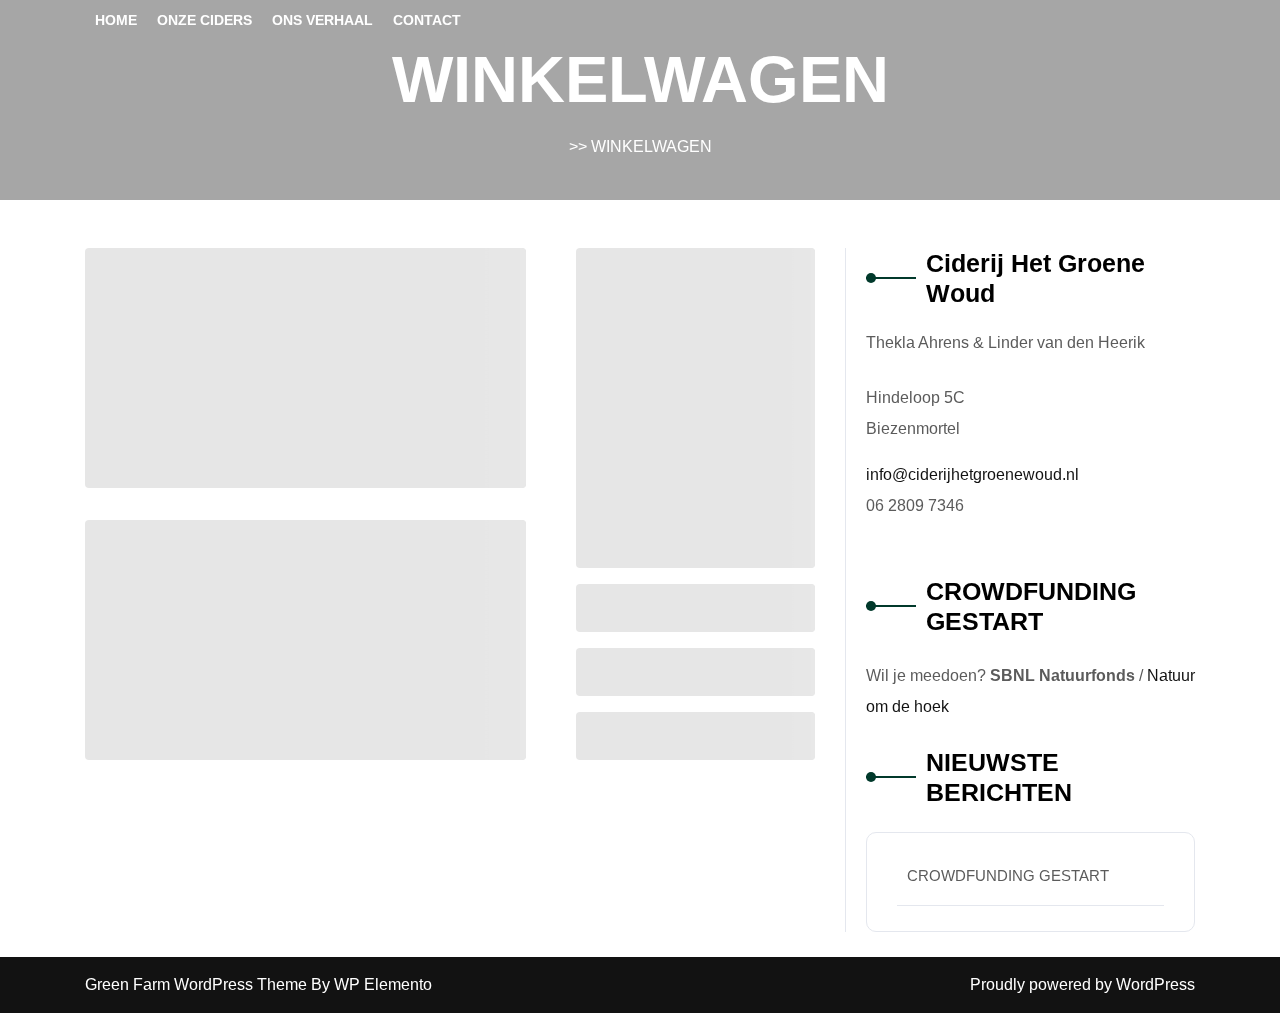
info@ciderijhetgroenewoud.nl (972, 474)
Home (116, 20)
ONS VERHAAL (322, 20)
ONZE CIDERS (204, 20)
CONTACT (427, 20)
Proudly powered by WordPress (1082, 984)
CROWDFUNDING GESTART (1008, 875)
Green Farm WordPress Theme (198, 984)
